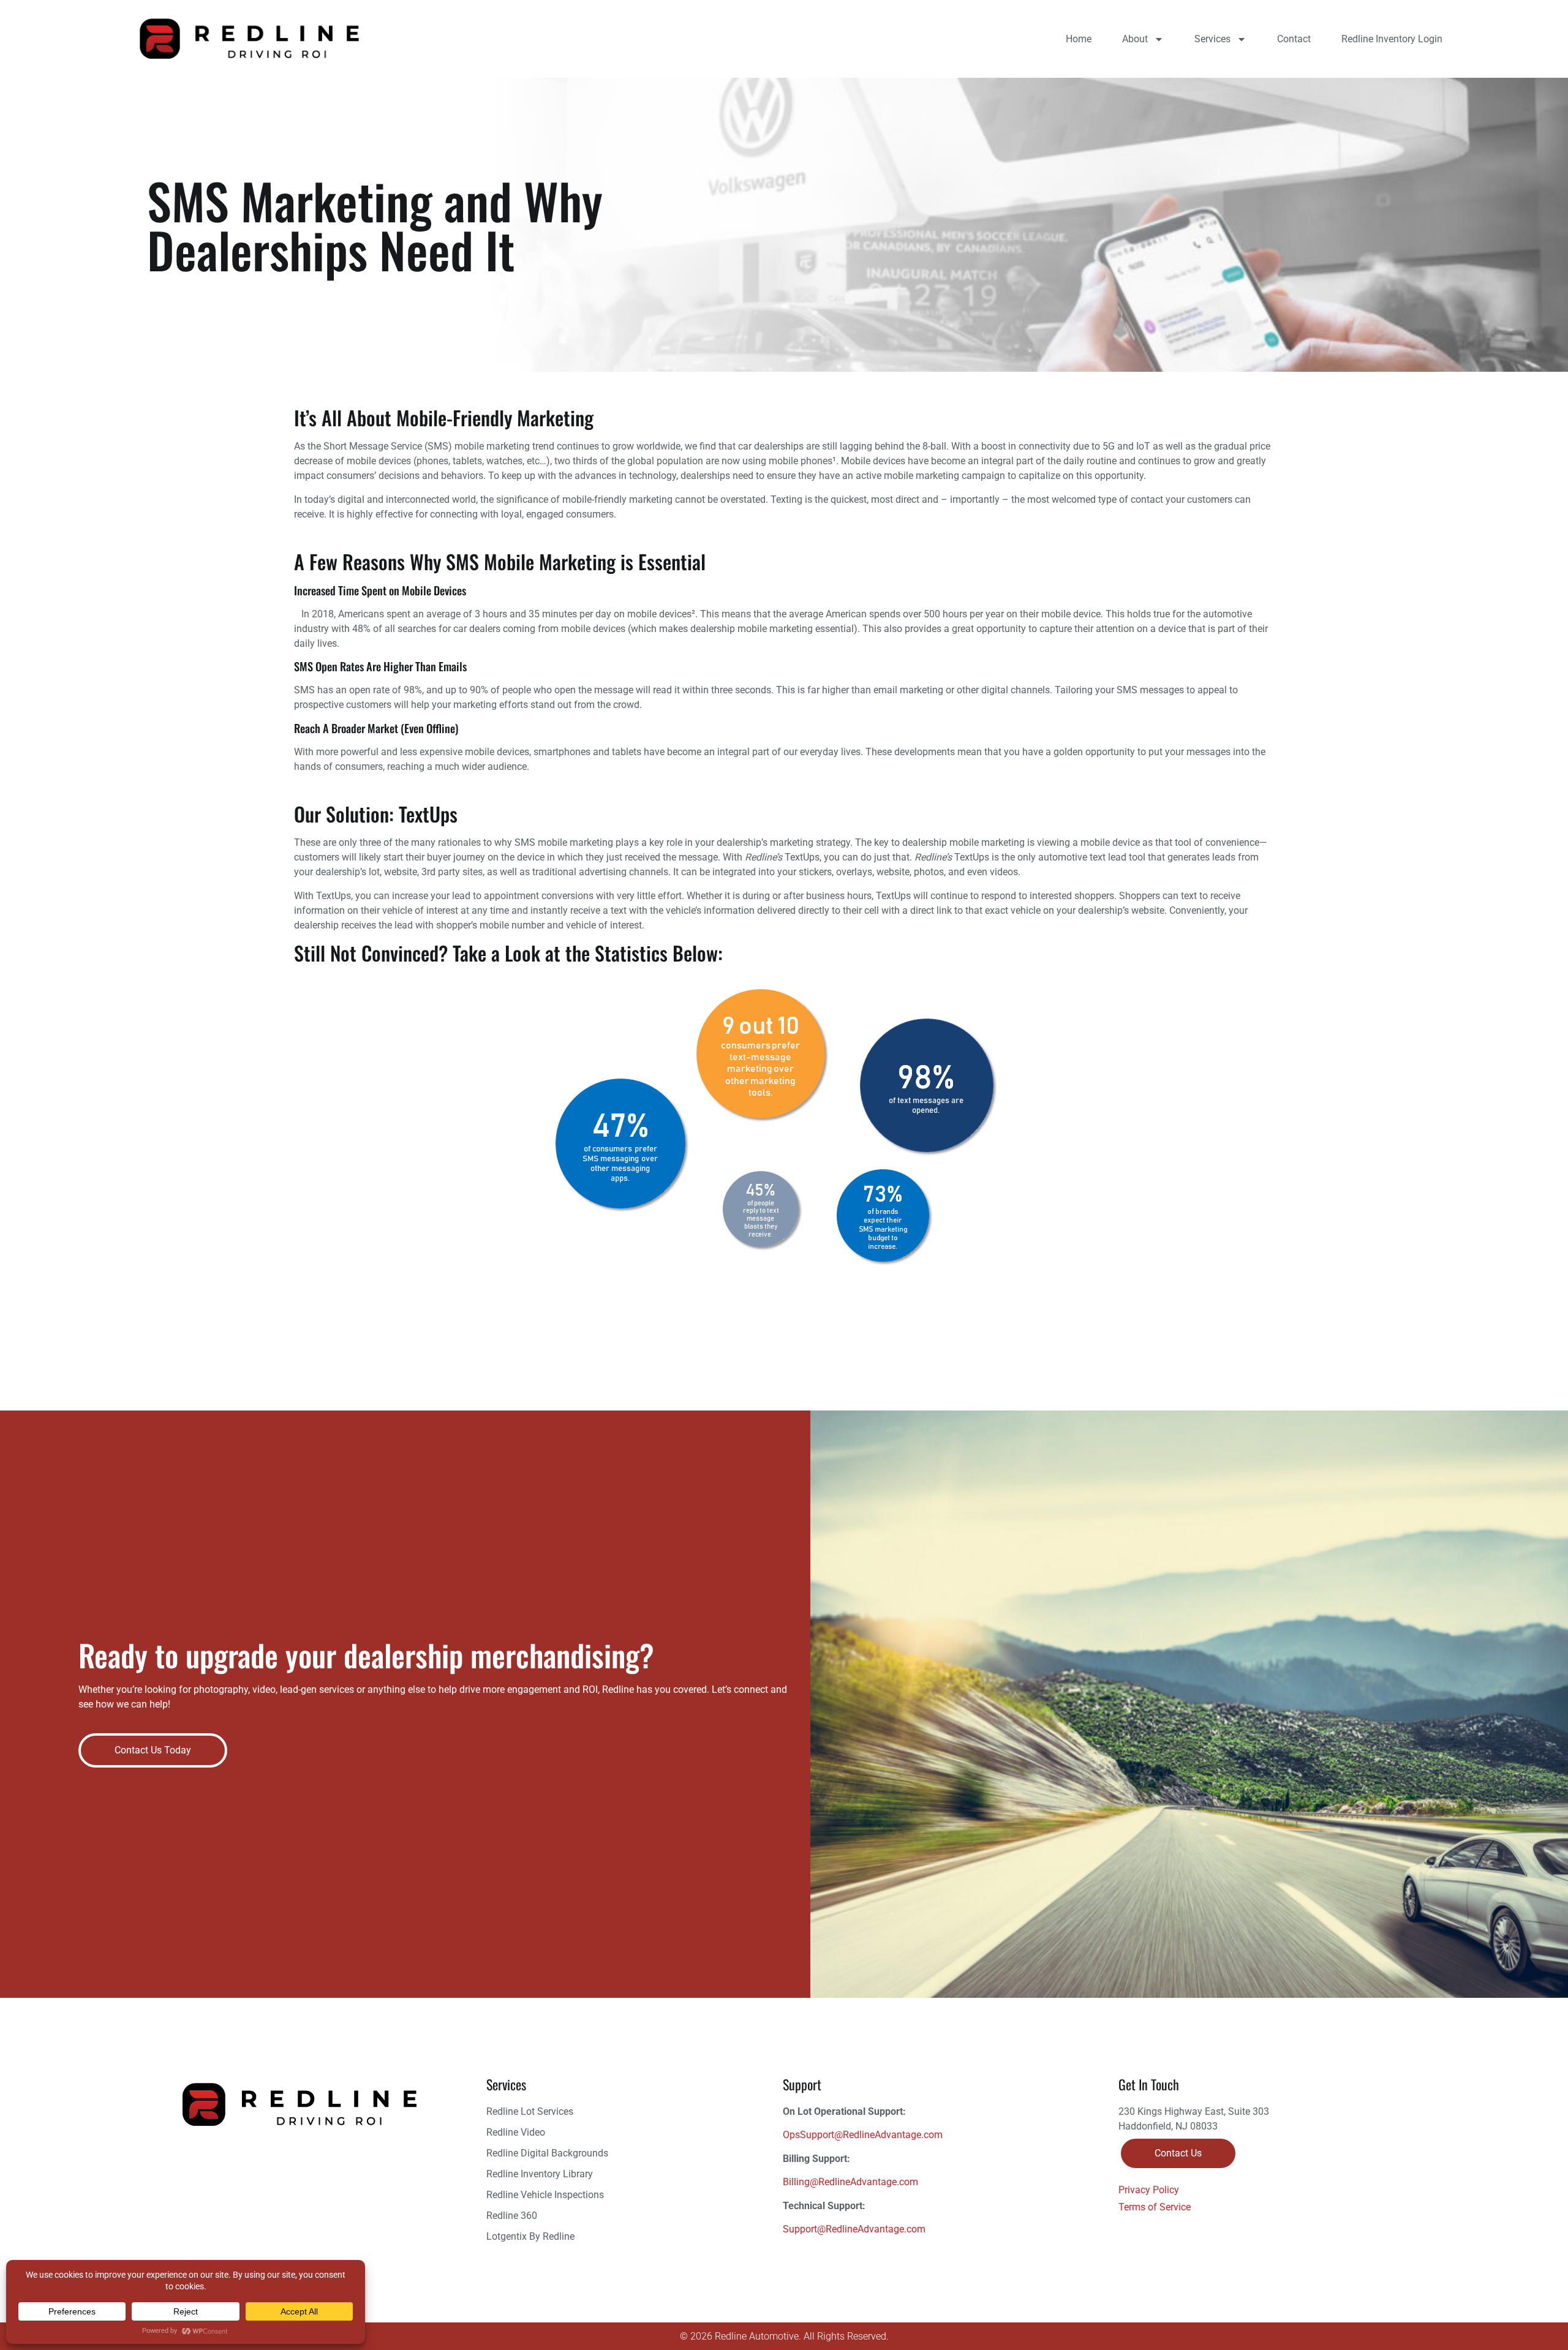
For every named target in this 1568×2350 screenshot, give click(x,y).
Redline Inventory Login (1392, 39)
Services (1212, 39)
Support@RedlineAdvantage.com (854, 2229)
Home (1079, 39)
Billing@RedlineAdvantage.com (850, 2182)
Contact (1294, 39)
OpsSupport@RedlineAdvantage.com (863, 2135)
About (1135, 39)
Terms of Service (1155, 2207)
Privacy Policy (1149, 2190)
